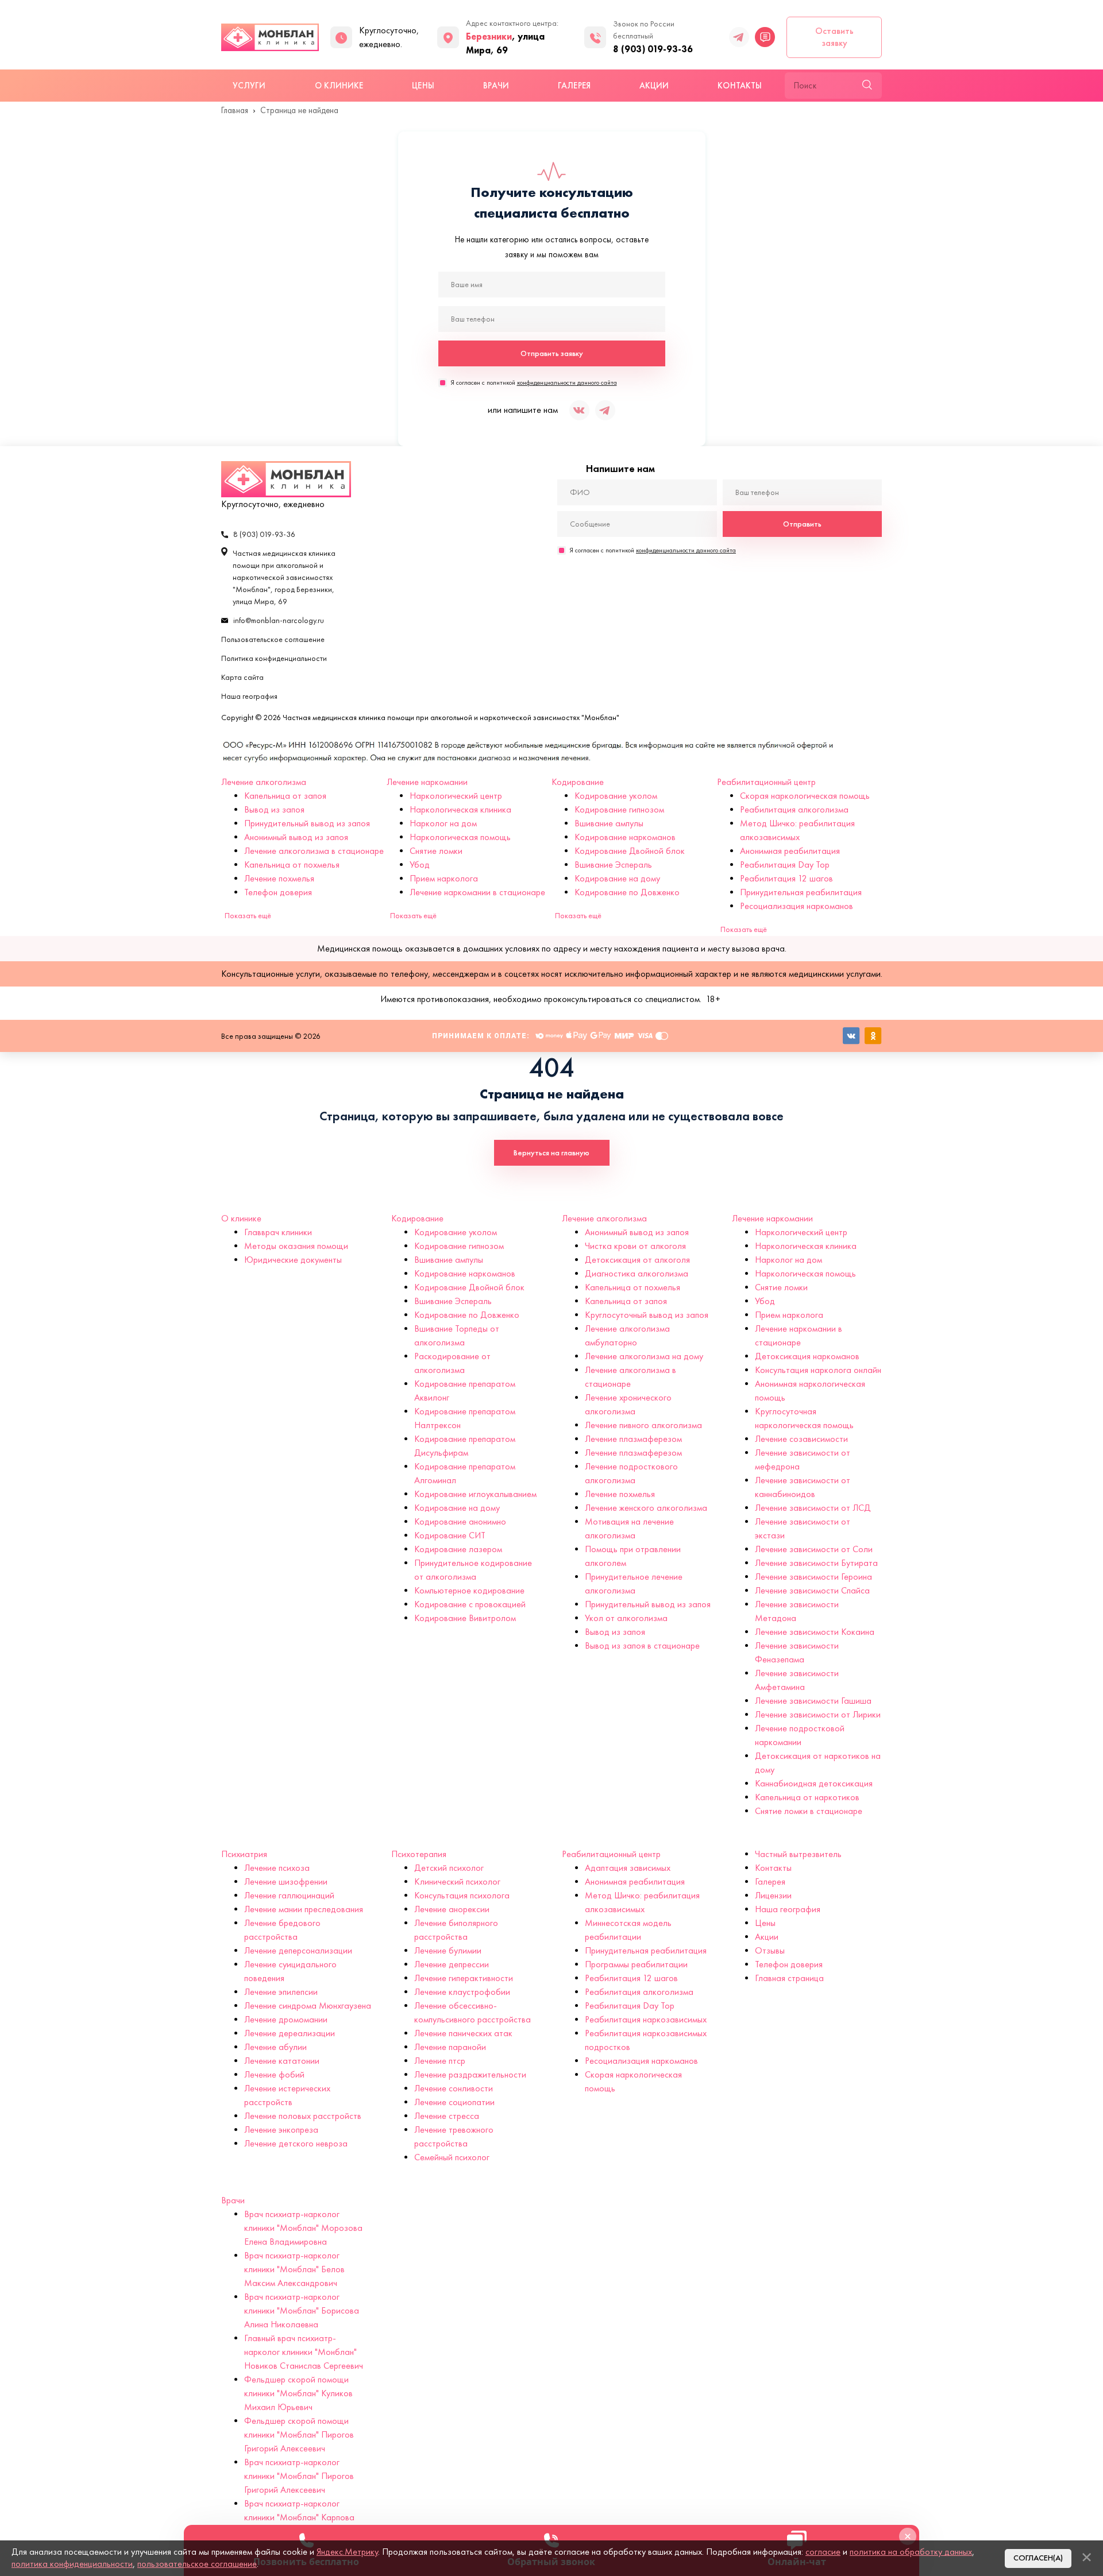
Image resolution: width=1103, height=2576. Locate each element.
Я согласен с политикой (534, 382)
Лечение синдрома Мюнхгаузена (308, 2006)
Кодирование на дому (617, 878)
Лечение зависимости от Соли (814, 1549)
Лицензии (773, 1895)
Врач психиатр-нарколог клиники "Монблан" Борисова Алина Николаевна (302, 2310)
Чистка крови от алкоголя (635, 1246)
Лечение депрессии (452, 1964)
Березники (489, 36)
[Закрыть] (1086, 2557)
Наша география (249, 696)
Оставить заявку (834, 37)
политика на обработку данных (911, 2552)
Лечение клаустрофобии (462, 1992)
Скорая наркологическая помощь (805, 796)
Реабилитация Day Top (785, 865)
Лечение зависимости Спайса (812, 1590)
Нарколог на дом (443, 823)
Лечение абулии (275, 2047)
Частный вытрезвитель (798, 1854)
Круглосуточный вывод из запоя (647, 1315)
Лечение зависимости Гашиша (813, 1701)
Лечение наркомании (427, 782)
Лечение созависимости (801, 1439)
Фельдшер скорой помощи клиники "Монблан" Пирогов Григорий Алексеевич (299, 2434)
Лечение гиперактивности (464, 1978)
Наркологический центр (456, 796)
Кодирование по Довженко (627, 892)
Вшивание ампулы (609, 823)
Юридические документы (293, 1260)
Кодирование (578, 782)
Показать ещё (248, 916)
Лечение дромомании (286, 2019)
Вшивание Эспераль (613, 865)
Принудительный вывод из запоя (307, 823)
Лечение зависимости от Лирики (818, 1714)
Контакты (740, 86)
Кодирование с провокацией (470, 1604)
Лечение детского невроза (296, 2143)
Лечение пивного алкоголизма (643, 1425)
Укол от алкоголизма (626, 1618)
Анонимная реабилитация (790, 851)
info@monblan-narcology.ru (279, 620)
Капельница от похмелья (292, 865)
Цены (423, 86)
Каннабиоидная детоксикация (814, 1783)
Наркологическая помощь (460, 837)
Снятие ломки (436, 851)
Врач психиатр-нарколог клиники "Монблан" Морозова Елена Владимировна (303, 2228)
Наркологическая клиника (460, 809)
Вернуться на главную (551, 1153)
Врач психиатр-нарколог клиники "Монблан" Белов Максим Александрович (294, 2269)
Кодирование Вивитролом (465, 1618)
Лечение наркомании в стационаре (477, 892)
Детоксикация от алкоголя (637, 1260)
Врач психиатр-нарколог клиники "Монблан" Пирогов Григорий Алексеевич (299, 2476)
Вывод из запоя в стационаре (642, 1645)
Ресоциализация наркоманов (797, 906)
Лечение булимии (448, 1950)
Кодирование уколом (616, 796)
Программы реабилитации (636, 1964)
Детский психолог (449, 1868)
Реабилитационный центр (766, 782)
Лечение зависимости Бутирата (816, 1563)
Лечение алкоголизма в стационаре (314, 851)
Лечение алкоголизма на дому (644, 1356)
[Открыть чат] (765, 37)
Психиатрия (244, 1854)
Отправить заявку (552, 353)
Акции (654, 86)
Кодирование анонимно (460, 1521)
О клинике (339, 86)
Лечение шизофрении (286, 1881)
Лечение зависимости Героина (813, 1577)
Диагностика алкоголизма (637, 1273)
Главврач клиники (278, 1232)
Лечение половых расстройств (303, 2116)
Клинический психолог (457, 1881)
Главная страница (789, 1978)
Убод (420, 865)
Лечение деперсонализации (298, 1950)
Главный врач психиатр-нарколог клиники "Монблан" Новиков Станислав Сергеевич (304, 2352)
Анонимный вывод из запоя (296, 837)
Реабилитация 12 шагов (786, 878)
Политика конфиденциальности (274, 658)
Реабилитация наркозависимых (646, 2019)
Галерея (574, 86)
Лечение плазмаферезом (633, 1439)
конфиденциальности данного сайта (567, 382)
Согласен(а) (1038, 2558)
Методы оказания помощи (296, 1246)
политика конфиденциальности (72, 2564)
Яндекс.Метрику (347, 2552)
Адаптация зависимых (628, 1868)
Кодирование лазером (458, 1549)
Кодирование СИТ (450, 1535)
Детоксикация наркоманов (807, 1356)
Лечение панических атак (463, 2033)
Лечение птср (440, 2061)
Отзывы (770, 1950)
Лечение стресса (447, 2116)
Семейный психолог (452, 2157)
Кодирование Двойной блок (630, 851)
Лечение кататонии (282, 2061)
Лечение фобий (274, 2074)
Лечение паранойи (450, 2047)
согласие (823, 2552)
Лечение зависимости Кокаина (815, 1632)
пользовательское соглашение (197, 2564)
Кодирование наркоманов (625, 837)
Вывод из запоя (274, 809)
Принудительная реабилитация (801, 892)
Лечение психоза (277, 1868)
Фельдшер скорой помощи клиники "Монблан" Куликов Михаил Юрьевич (298, 2393)
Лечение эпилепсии (281, 1992)
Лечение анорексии (452, 1909)
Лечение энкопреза (281, 2130)
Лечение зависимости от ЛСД (813, 1508)
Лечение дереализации (290, 2033)
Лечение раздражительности (470, 2074)
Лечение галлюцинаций (289, 1895)
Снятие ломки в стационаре (809, 1811)
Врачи (496, 86)
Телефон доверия (278, 892)
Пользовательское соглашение (273, 639)
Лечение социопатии (454, 2102)
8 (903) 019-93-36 (653, 49)
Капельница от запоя (285, 796)
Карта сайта (242, 677)
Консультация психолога (462, 1895)
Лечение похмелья (279, 878)
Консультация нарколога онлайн (818, 1370)
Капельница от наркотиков (807, 1797)
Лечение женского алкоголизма (646, 1508)
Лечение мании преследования (304, 1909)
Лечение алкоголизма (264, 782)
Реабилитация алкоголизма (794, 809)
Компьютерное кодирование (469, 1590)
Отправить (802, 524)
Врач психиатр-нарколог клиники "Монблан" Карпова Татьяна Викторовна (299, 2517)
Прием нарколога (444, 878)
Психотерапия (419, 1854)
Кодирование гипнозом (619, 809)
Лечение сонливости (454, 2088)
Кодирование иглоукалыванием (475, 1494)
